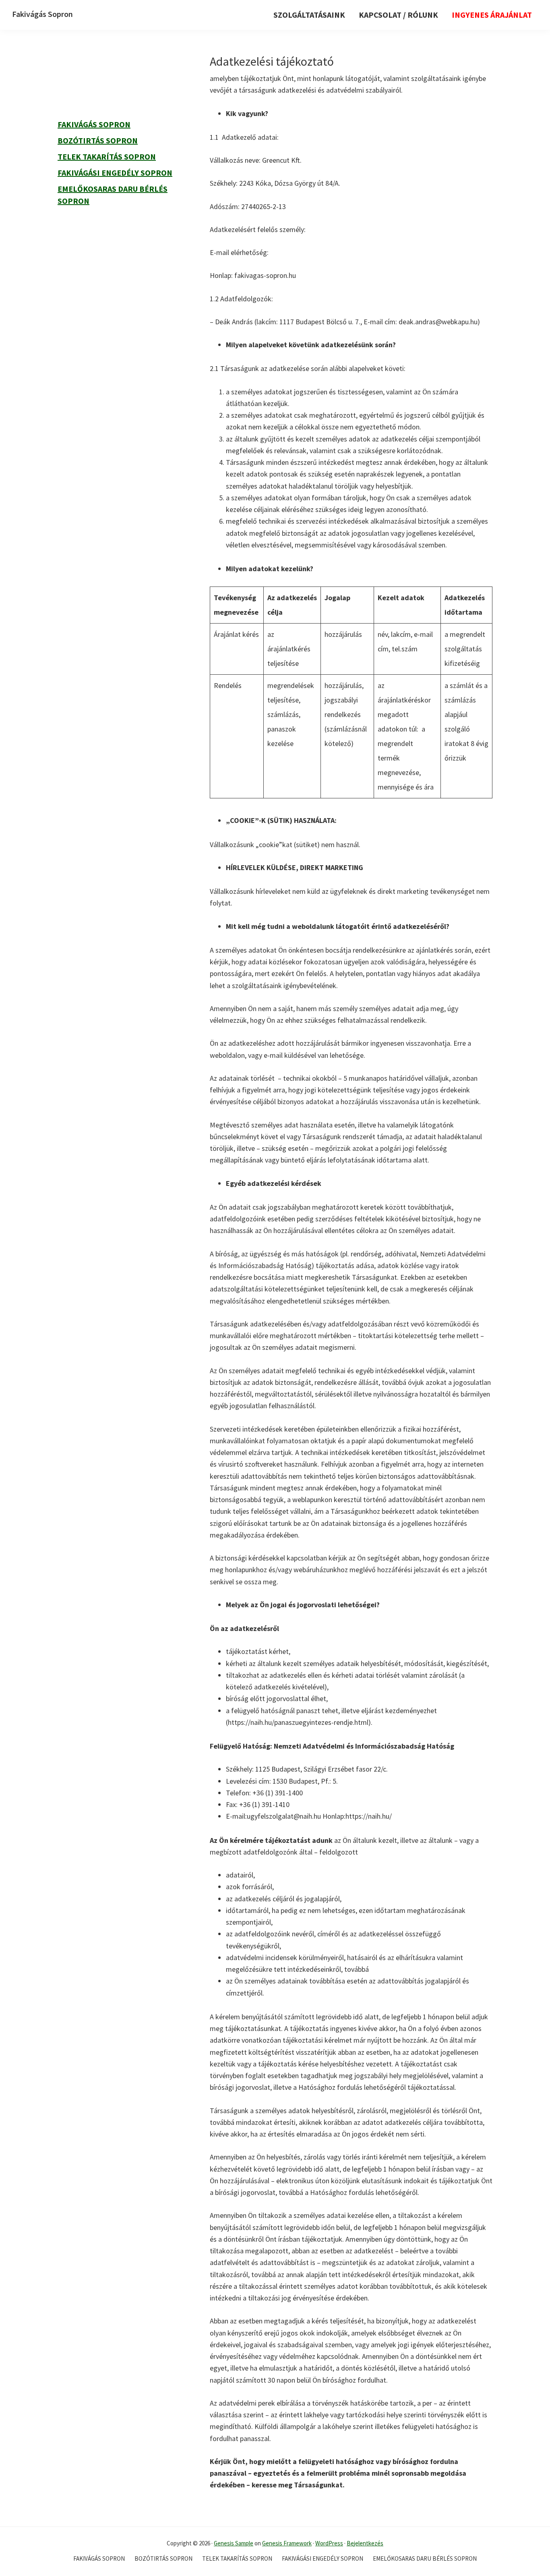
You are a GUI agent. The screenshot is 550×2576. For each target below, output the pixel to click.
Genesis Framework (287, 2543)
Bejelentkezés (365, 2543)
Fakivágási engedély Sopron (115, 173)
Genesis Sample (234, 2543)
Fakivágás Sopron (42, 14)
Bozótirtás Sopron (98, 140)
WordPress (329, 2543)
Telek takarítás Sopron (107, 156)
